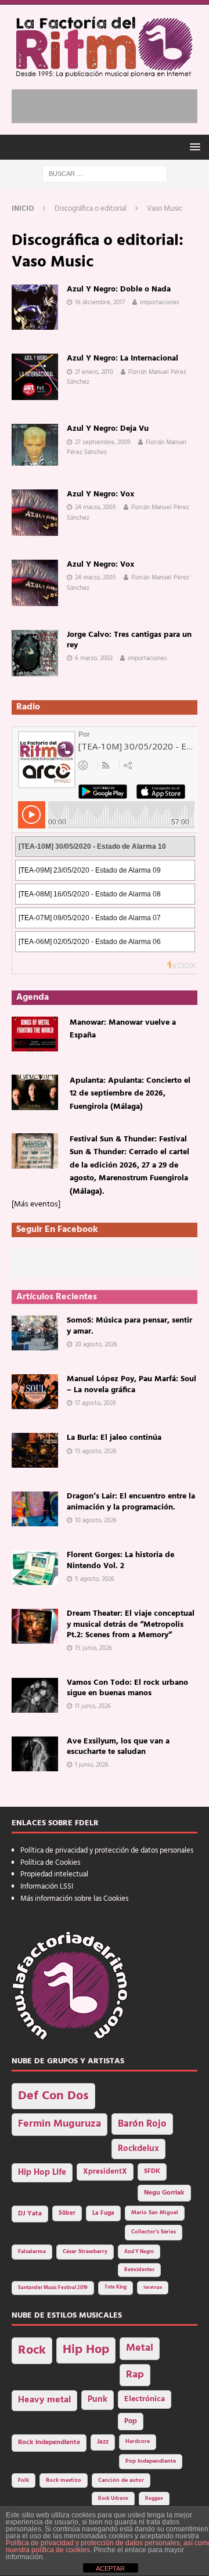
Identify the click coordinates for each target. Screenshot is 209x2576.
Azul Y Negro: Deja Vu (108, 429)
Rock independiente (49, 2442)
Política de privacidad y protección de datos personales (107, 1851)
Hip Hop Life (42, 2173)
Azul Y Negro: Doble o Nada (119, 289)
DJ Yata (30, 2214)
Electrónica (145, 2399)
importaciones (160, 302)
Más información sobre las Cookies (74, 1899)
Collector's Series (154, 2232)
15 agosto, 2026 (96, 1451)
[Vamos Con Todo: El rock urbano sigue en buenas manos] (35, 1695)
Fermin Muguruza (60, 2124)
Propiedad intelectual (54, 1874)
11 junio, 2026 (93, 1706)
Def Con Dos (53, 2096)
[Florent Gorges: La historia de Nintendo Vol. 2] (35, 1568)
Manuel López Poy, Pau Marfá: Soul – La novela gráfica (131, 1384)
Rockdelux (138, 2149)
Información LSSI (47, 1887)
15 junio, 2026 (93, 1648)
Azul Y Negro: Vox (100, 494)
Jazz (103, 2442)
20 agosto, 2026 (96, 1345)
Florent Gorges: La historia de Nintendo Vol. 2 (120, 1560)
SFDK (152, 2171)
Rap (135, 2375)
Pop (131, 2422)
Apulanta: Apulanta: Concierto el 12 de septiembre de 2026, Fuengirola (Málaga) (130, 1094)
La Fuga (103, 2213)
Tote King (116, 2287)
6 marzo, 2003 (94, 658)
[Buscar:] (105, 174)
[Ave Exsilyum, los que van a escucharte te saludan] (35, 1754)
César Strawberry (85, 2252)
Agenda (33, 997)
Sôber (67, 2213)
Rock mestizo (64, 2480)
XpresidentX (105, 2172)
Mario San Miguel (155, 2213)
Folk (24, 2480)
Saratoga (153, 2287)
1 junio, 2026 (92, 1765)
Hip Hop (86, 2350)
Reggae (154, 2498)
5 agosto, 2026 (95, 1579)
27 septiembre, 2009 (103, 442)
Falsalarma (32, 2252)
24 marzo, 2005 (96, 507)
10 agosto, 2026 (96, 1521)
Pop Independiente (151, 2461)
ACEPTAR (110, 2568)
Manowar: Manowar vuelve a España (123, 1029)
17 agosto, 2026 (96, 1403)
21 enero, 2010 (94, 372)
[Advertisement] (110, 104)
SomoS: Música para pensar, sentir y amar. (129, 1326)
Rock (32, 2350)
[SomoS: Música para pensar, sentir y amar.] (35, 1333)
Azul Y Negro (139, 2252)
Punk (98, 2400)
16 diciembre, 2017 (100, 302)
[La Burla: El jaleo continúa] (35, 1450)
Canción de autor (121, 2480)
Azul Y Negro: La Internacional (122, 359)
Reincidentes (139, 2270)
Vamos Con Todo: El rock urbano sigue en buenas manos (127, 1688)
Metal (140, 2348)
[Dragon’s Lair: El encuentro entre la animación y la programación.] (35, 1509)
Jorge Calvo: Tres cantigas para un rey (129, 640)
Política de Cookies (50, 1863)
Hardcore (138, 2442)
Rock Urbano (113, 2498)
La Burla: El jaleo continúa (114, 1438)
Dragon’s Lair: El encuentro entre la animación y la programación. (131, 1502)
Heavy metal (44, 2400)
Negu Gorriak (164, 2193)
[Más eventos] (36, 1204)
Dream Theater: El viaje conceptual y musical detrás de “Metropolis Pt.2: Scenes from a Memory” (131, 1624)
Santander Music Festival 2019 (53, 2288)
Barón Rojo (142, 2124)
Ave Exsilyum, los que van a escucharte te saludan (118, 1747)
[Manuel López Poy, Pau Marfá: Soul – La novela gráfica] (35, 1392)
